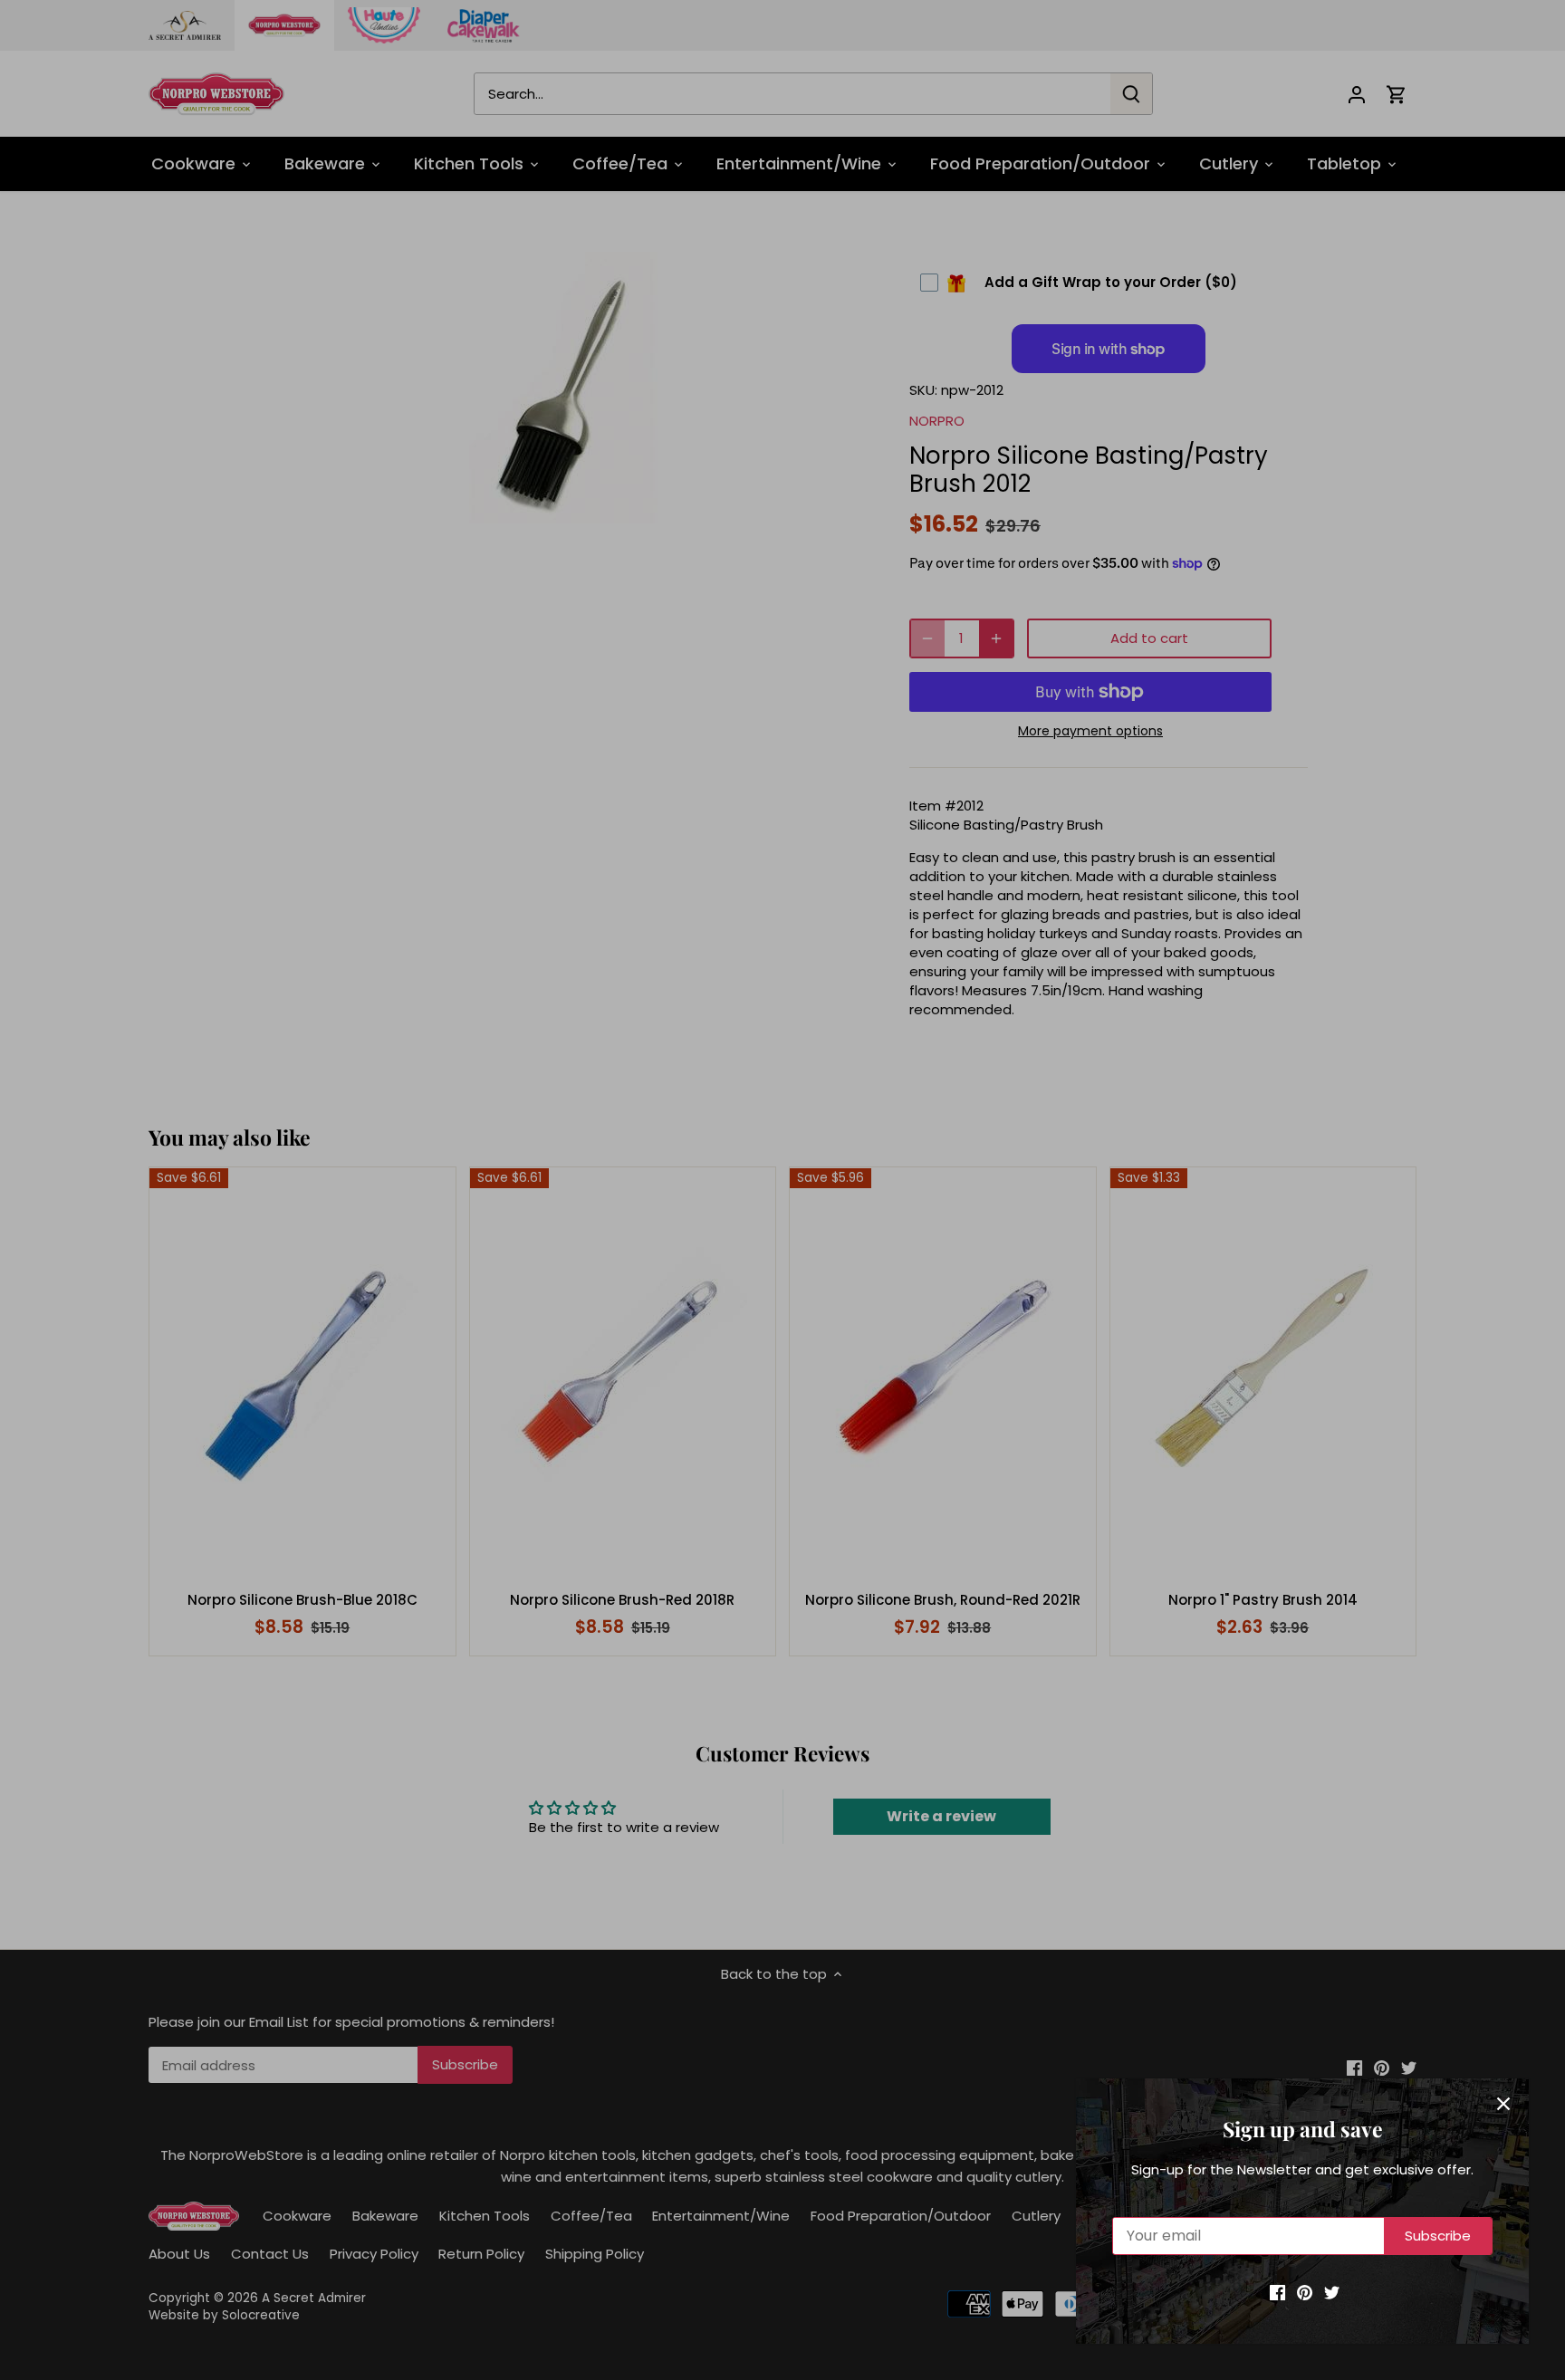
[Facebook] (1277, 2292)
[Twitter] (1332, 2292)
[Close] (1503, 2104)
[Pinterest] (1305, 2292)
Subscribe (1438, 2236)
